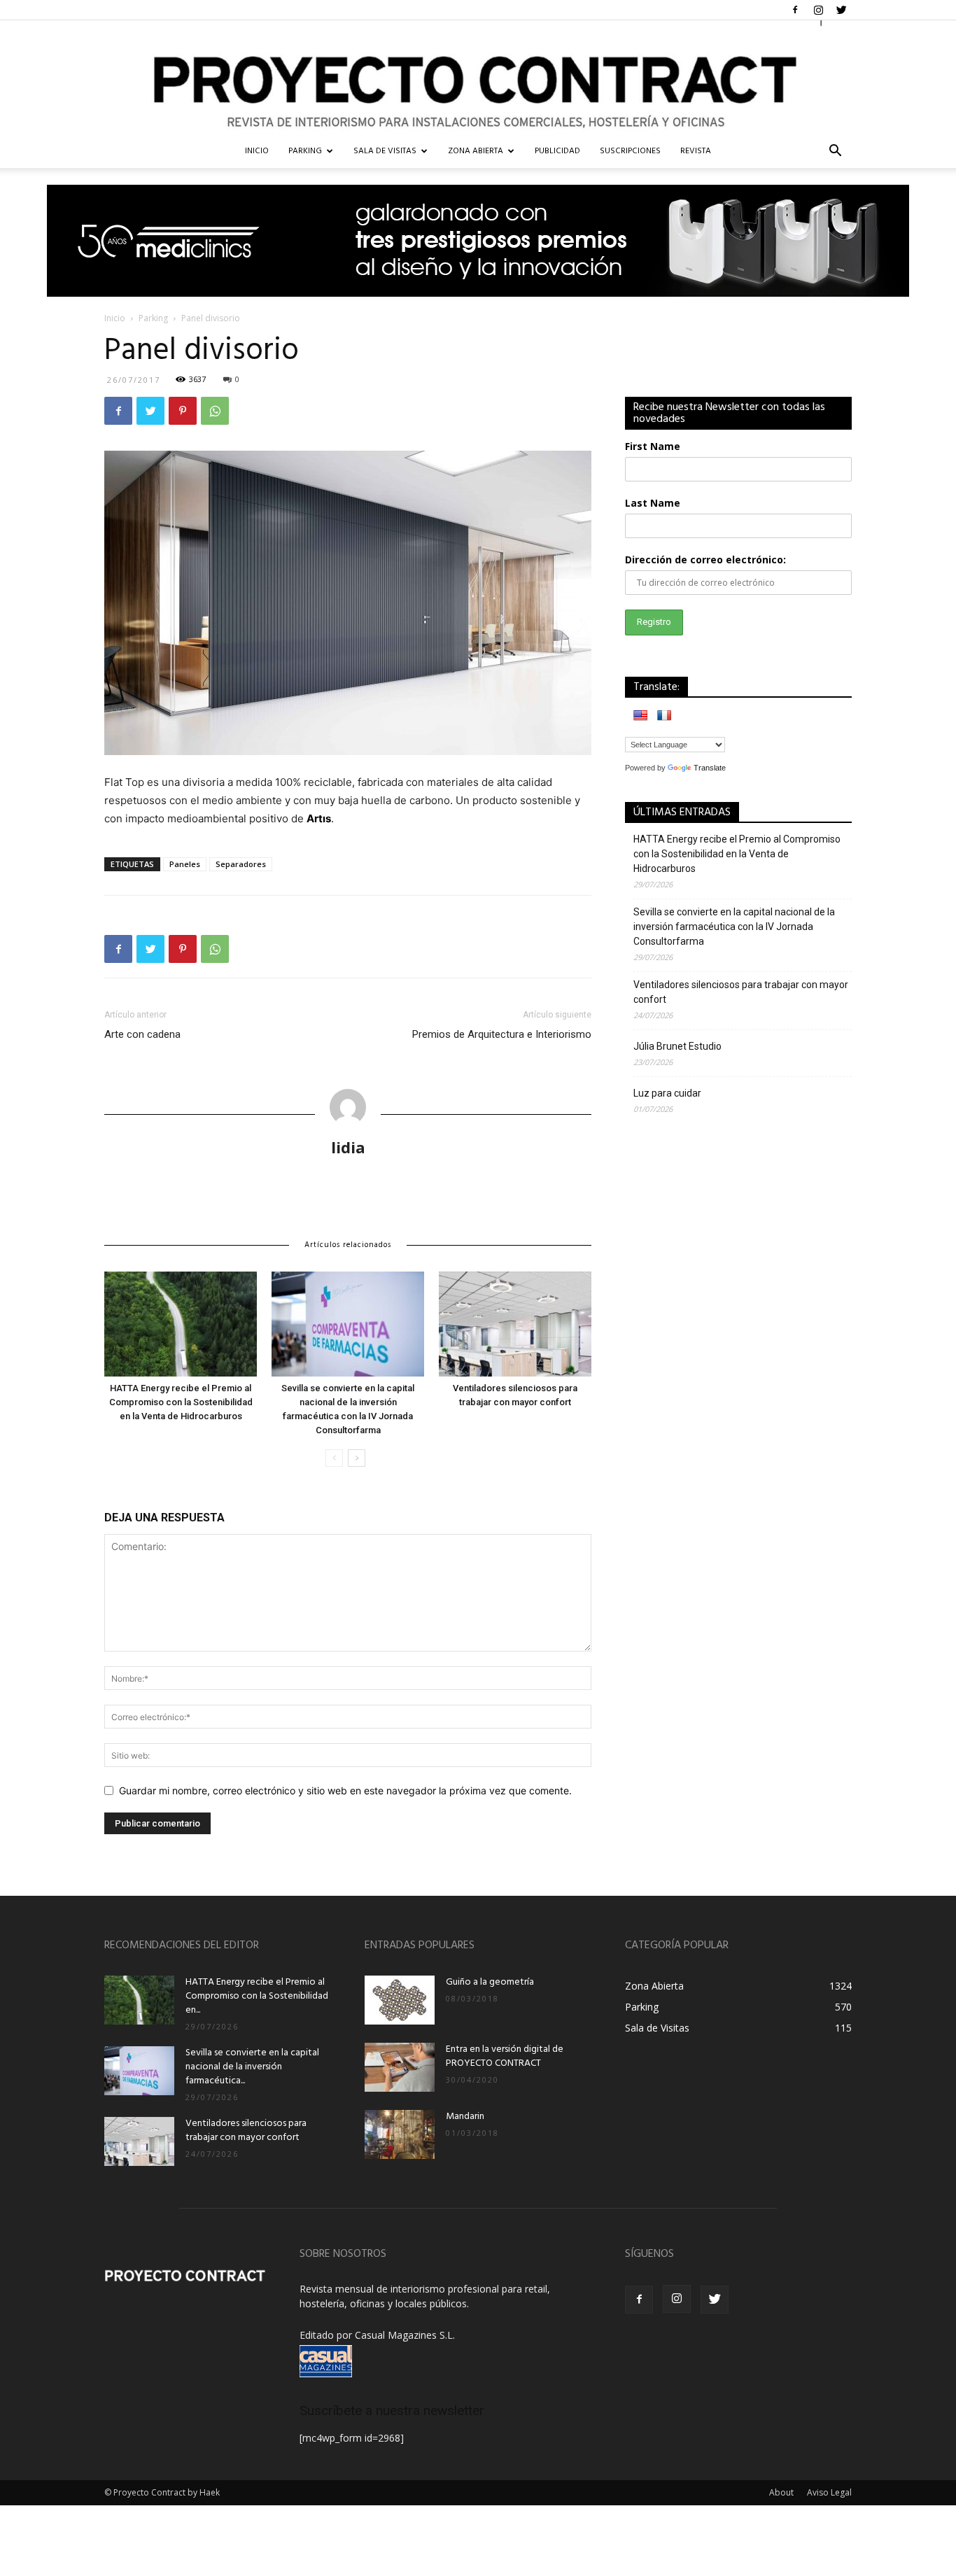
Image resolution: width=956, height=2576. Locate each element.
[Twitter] (841, 10)
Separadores (241, 864)
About (781, 2492)
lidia (348, 1147)
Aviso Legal (829, 2492)
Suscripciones (630, 151)
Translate (710, 768)
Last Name (653, 503)
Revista (696, 151)
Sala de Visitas (385, 151)
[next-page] (357, 1458)
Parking (305, 151)
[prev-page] (334, 1458)
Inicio (115, 318)
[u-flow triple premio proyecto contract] (478, 241)
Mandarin (465, 2117)
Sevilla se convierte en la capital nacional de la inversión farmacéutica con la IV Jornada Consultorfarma (734, 927)
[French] (664, 715)
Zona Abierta (476, 151)
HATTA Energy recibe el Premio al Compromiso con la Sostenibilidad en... (257, 1996)
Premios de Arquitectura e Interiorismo (502, 1034)
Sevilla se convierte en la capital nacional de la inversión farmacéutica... (252, 2067)
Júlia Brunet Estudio (677, 1046)
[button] (835, 152)
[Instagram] (818, 10)
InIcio (257, 151)
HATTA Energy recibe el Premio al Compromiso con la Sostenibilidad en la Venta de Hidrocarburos (181, 1402)
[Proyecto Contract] (478, 77)
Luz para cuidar (667, 1093)
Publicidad (557, 151)
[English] (640, 715)
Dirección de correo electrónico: (705, 559)
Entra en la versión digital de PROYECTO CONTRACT (505, 2056)
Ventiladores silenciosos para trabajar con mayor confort (741, 992)
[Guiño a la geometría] (400, 2000)
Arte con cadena (142, 1034)
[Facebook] (795, 10)
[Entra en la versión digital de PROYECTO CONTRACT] (400, 2067)
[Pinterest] (183, 411)
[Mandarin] (400, 2134)
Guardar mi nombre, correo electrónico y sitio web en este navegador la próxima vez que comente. (345, 1790)
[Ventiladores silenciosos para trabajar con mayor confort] (515, 1324)
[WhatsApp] (215, 411)
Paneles (185, 864)
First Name (653, 446)
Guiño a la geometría (490, 1982)
